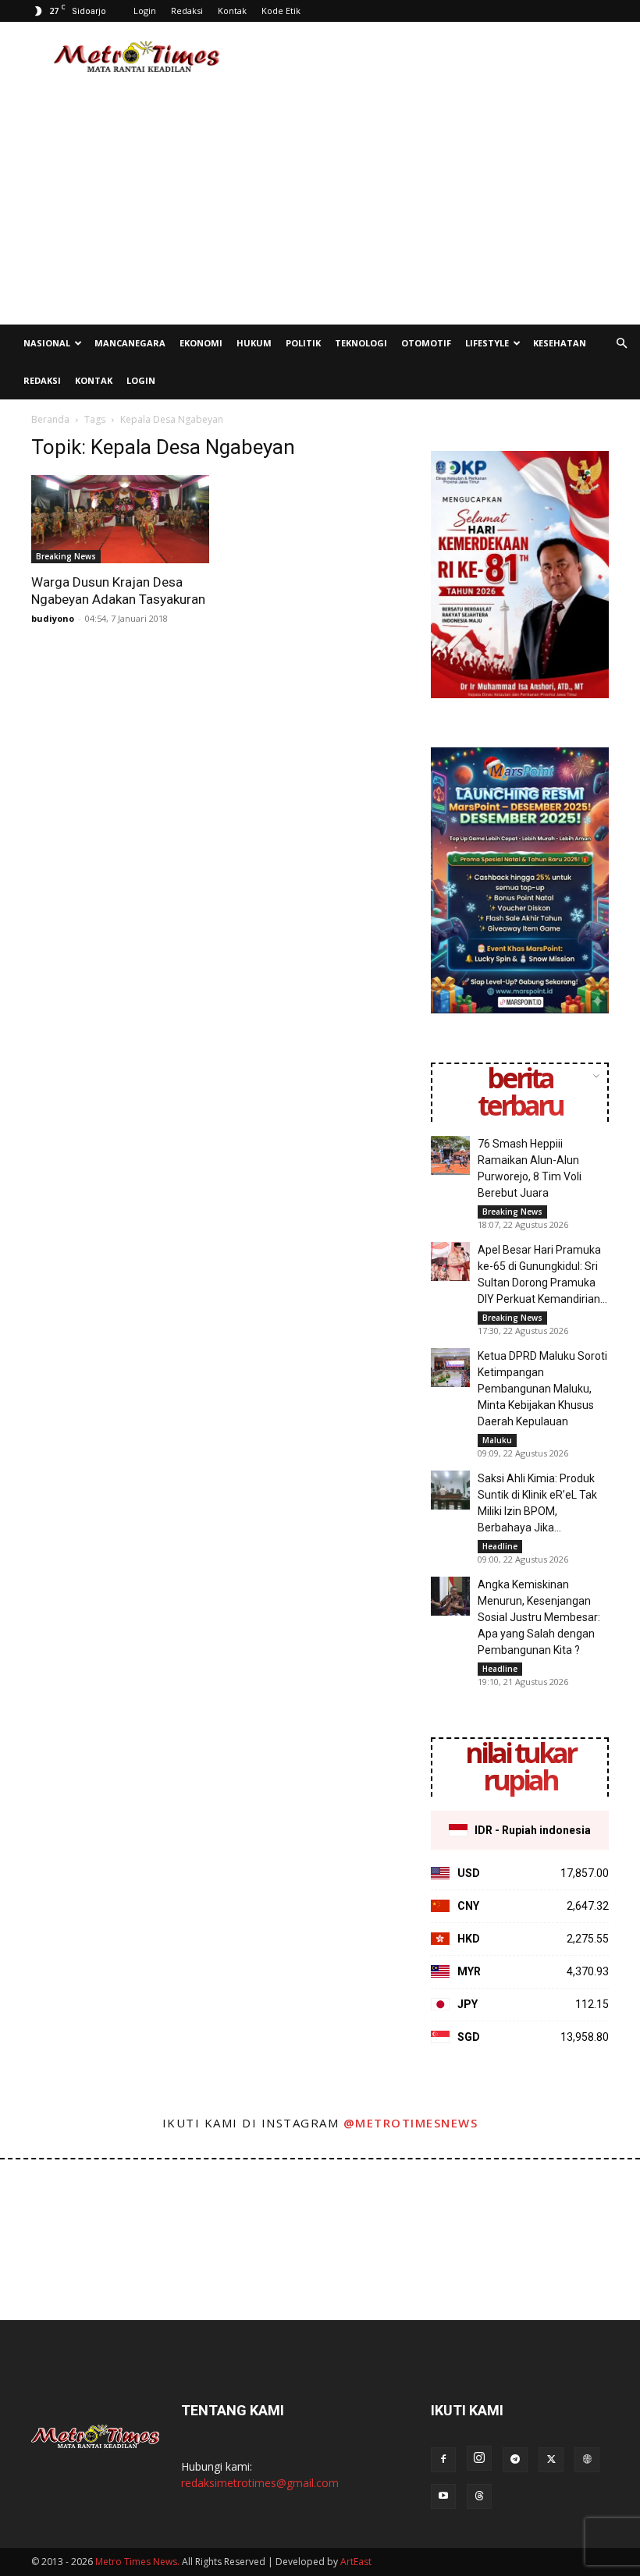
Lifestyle (487, 343)
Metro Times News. (137, 2562)
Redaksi (187, 11)
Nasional (47, 343)
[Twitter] (551, 2460)
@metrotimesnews (411, 2123)
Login (145, 11)
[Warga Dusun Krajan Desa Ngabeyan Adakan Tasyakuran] (120, 519)
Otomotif (426, 343)
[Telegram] (515, 2460)
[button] (621, 344)
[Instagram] (479, 2458)
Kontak (232, 11)
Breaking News (66, 556)
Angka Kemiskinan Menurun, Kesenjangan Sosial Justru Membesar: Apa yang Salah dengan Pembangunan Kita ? (539, 1617)
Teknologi (361, 343)
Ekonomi (201, 343)
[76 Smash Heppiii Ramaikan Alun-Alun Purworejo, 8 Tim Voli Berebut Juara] (450, 1155)
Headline (500, 1546)
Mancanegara (130, 343)
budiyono (53, 618)
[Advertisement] (425, 56)
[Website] (587, 2460)
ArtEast (356, 2562)
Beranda (50, 419)
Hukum (254, 343)
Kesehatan (560, 343)
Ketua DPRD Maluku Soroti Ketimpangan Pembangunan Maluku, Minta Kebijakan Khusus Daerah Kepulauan (542, 1389)
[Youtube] (443, 2496)
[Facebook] (443, 2460)
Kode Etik (281, 11)
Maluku (497, 1440)
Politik (303, 343)
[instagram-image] (39, 2198)
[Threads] (479, 2496)
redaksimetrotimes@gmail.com (260, 2483)
